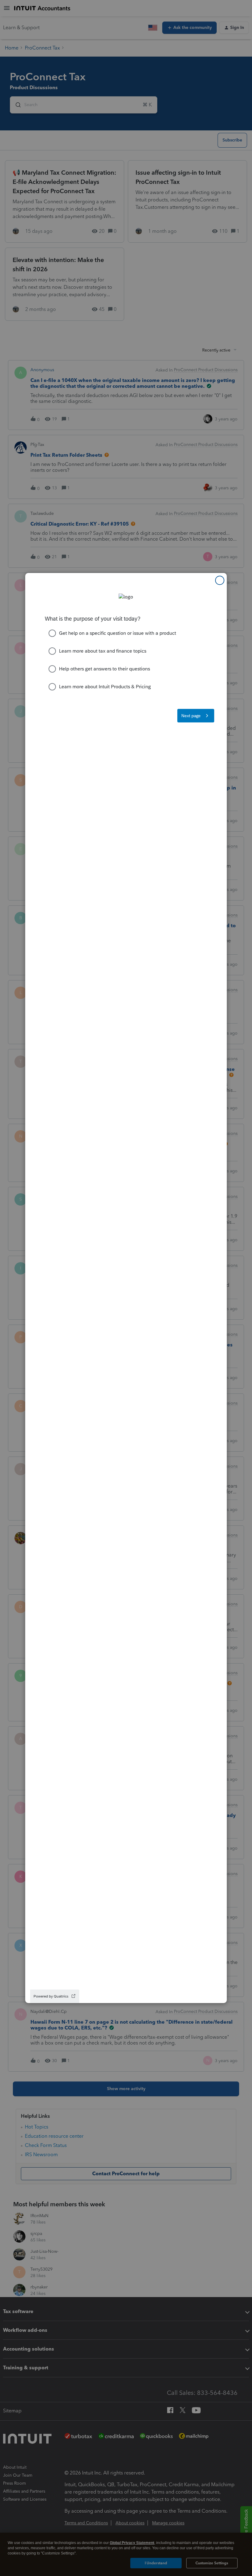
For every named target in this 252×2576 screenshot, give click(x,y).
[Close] (220, 580)
